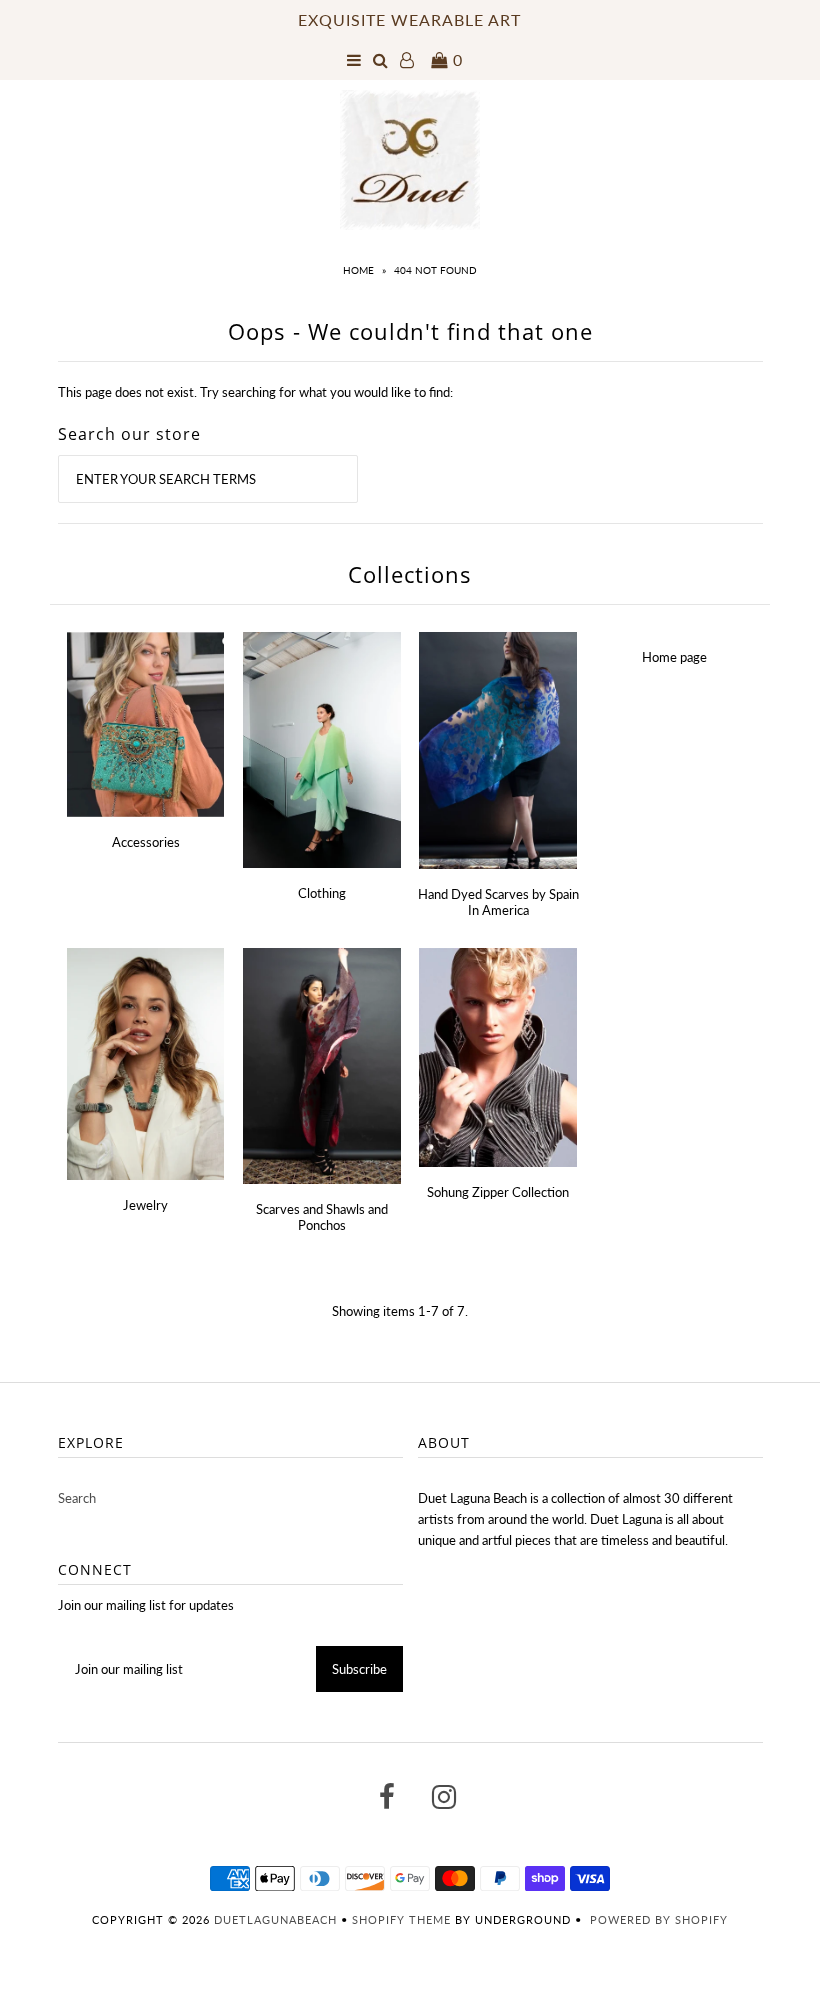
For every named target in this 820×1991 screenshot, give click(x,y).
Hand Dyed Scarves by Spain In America (498, 902)
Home (358, 270)
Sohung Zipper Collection (498, 1192)
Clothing (322, 893)
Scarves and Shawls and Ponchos (322, 1217)
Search (77, 1498)
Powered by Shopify (659, 1919)
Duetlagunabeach (275, 1919)
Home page (674, 657)
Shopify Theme (401, 1919)
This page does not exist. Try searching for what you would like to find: (255, 392)
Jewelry (145, 1205)
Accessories (146, 842)
